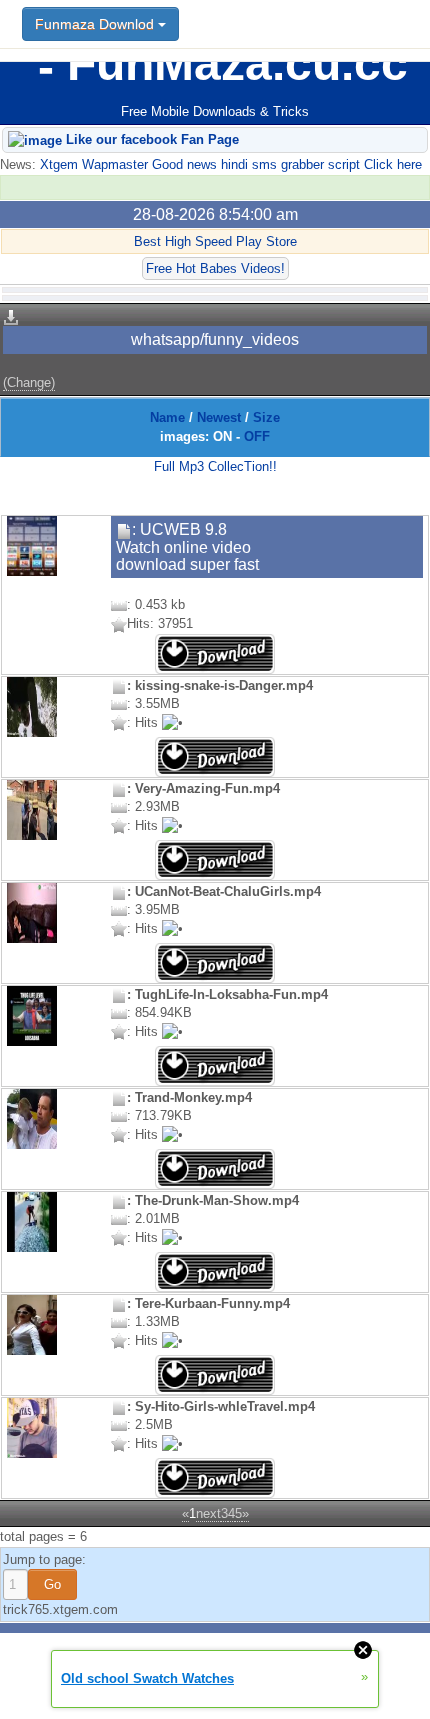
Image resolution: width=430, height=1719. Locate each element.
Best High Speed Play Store (215, 241)
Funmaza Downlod (96, 24)
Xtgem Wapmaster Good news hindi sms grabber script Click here (229, 164)
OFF (257, 436)
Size (266, 417)
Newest (219, 417)
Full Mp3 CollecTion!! (215, 466)
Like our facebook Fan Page (150, 139)
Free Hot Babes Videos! (215, 268)
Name (167, 417)
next (208, 1513)
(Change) (29, 382)
